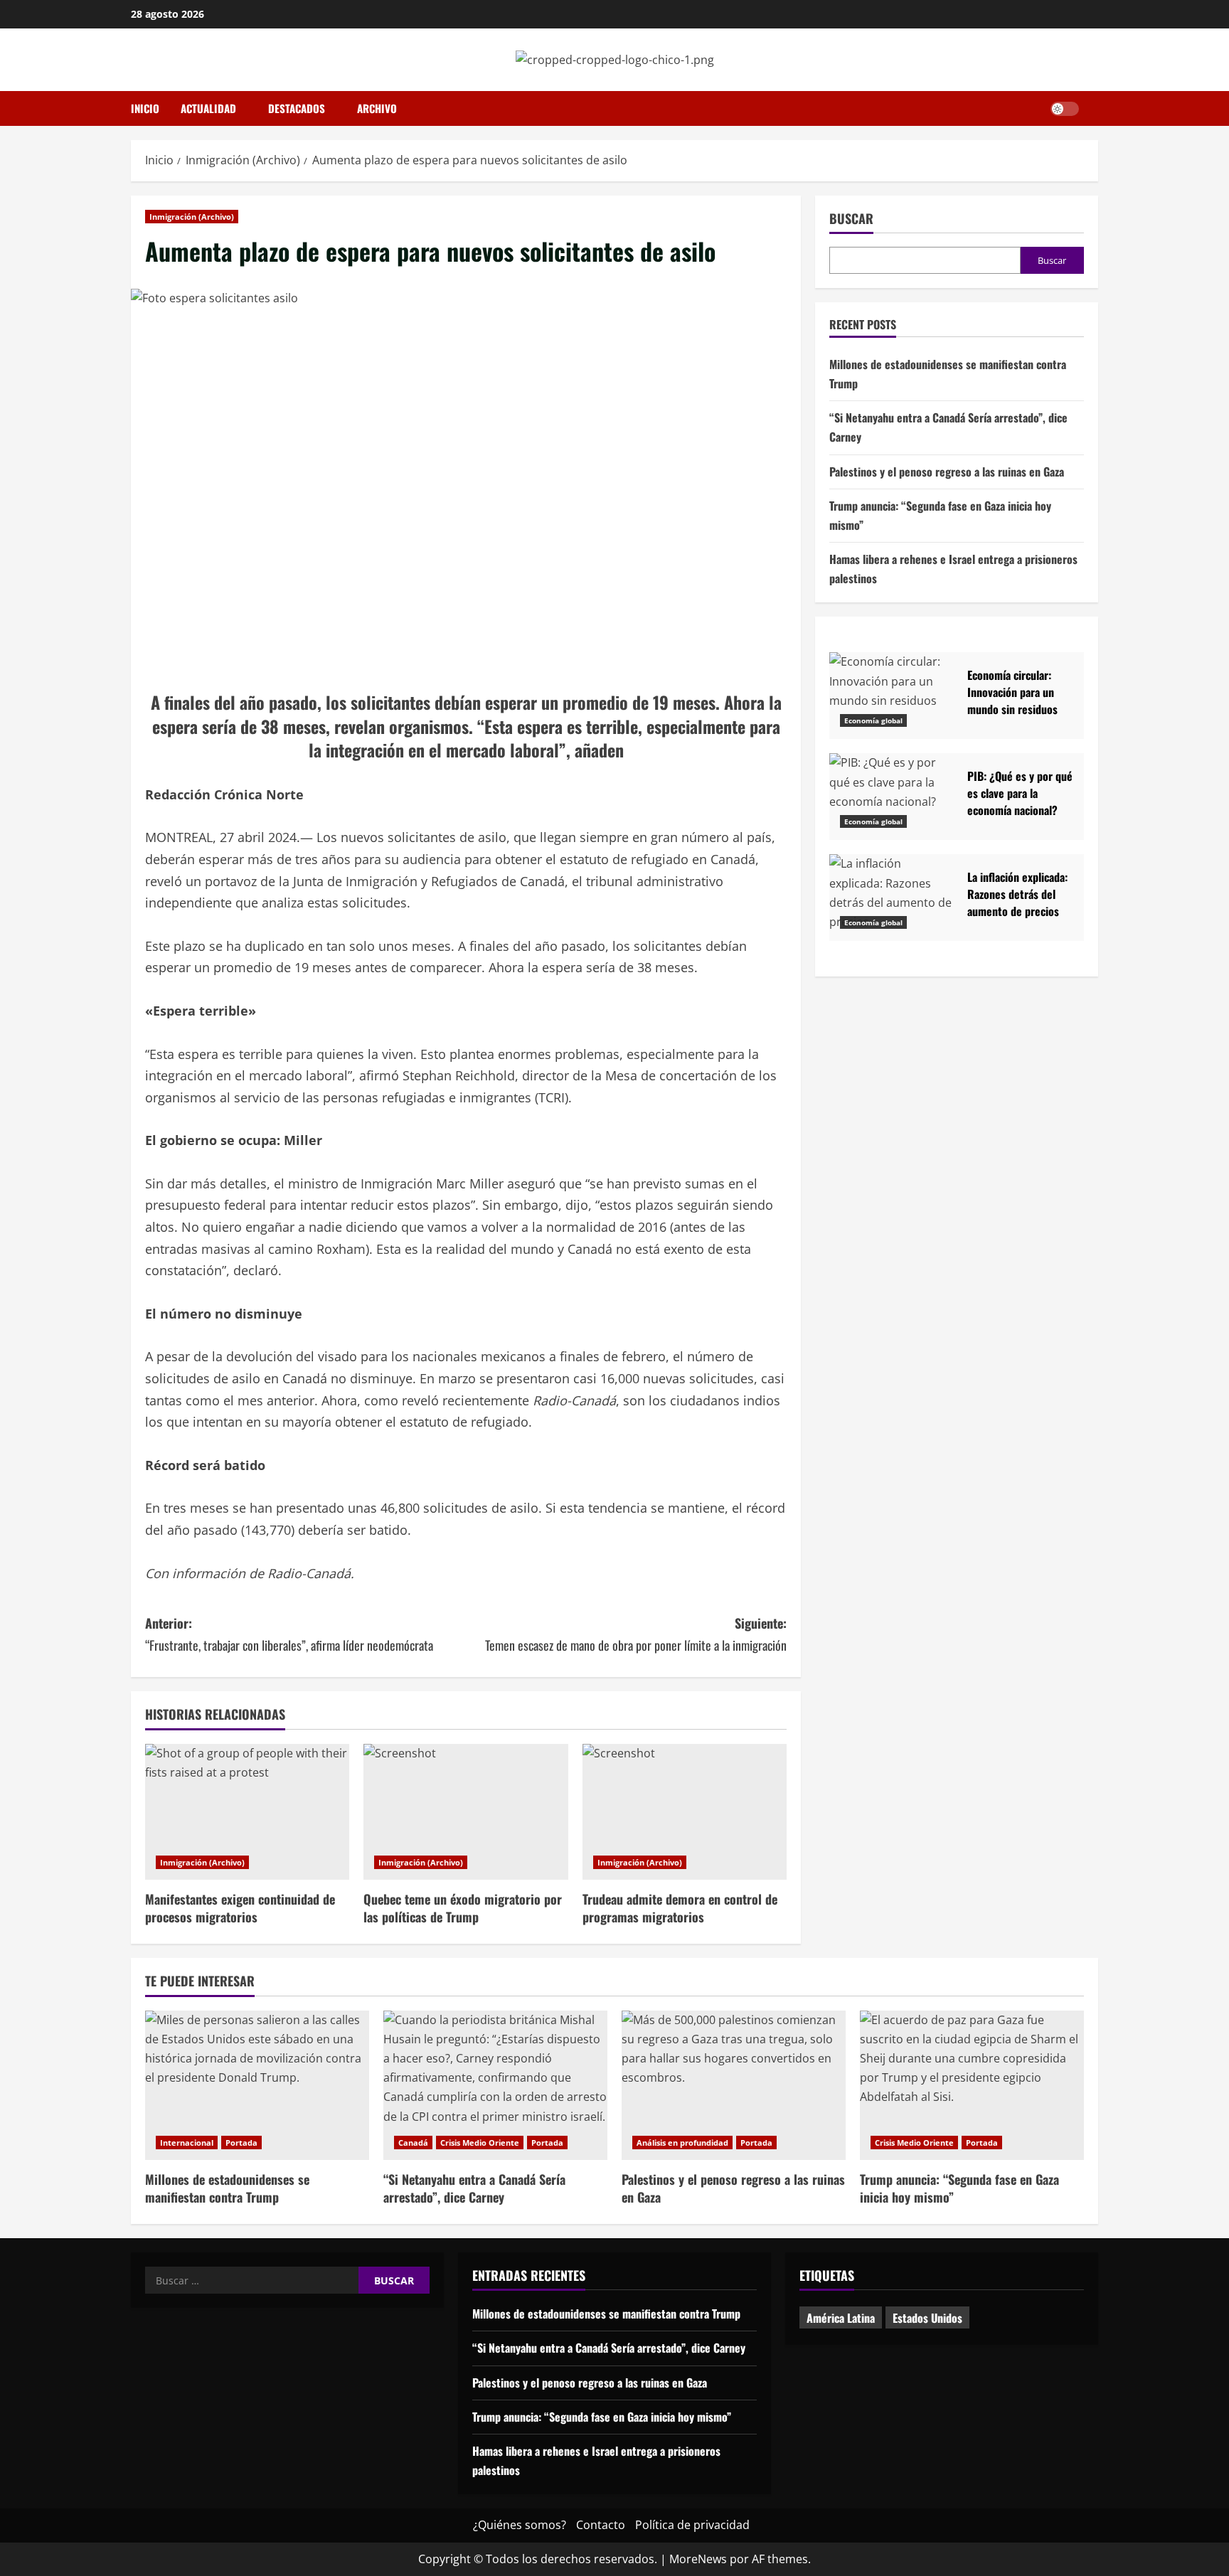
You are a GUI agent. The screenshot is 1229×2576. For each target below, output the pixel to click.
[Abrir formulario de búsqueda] (1094, 109)
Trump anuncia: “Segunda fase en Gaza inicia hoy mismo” (959, 2188)
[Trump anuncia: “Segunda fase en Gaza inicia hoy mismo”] (972, 2085)
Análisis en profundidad (682, 2143)
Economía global (873, 720)
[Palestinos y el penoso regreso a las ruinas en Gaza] (734, 2085)
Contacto (601, 2525)
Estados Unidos (927, 2318)
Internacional (187, 2143)
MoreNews (698, 2559)
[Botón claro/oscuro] (1065, 109)
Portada (241, 2143)
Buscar (851, 219)
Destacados (297, 108)
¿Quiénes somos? (520, 2525)
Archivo (377, 108)
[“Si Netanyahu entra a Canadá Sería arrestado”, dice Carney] (495, 2085)
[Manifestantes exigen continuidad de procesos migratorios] (247, 1812)
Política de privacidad (692, 2525)
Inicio (145, 108)
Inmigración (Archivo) (192, 217)
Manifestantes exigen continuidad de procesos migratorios (240, 1908)
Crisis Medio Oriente (480, 2143)
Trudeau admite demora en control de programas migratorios (680, 1908)
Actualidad (208, 108)
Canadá (413, 2143)
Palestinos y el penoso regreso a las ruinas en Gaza (947, 471)
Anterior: (289, 1634)
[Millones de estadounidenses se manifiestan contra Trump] (257, 2085)
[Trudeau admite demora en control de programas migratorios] (685, 1812)
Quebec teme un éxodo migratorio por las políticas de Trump (463, 1908)
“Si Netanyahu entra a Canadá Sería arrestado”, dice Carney (474, 2188)
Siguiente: (636, 1634)
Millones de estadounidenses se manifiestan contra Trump (227, 2188)
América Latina (841, 2318)
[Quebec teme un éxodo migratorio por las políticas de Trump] (465, 1812)
